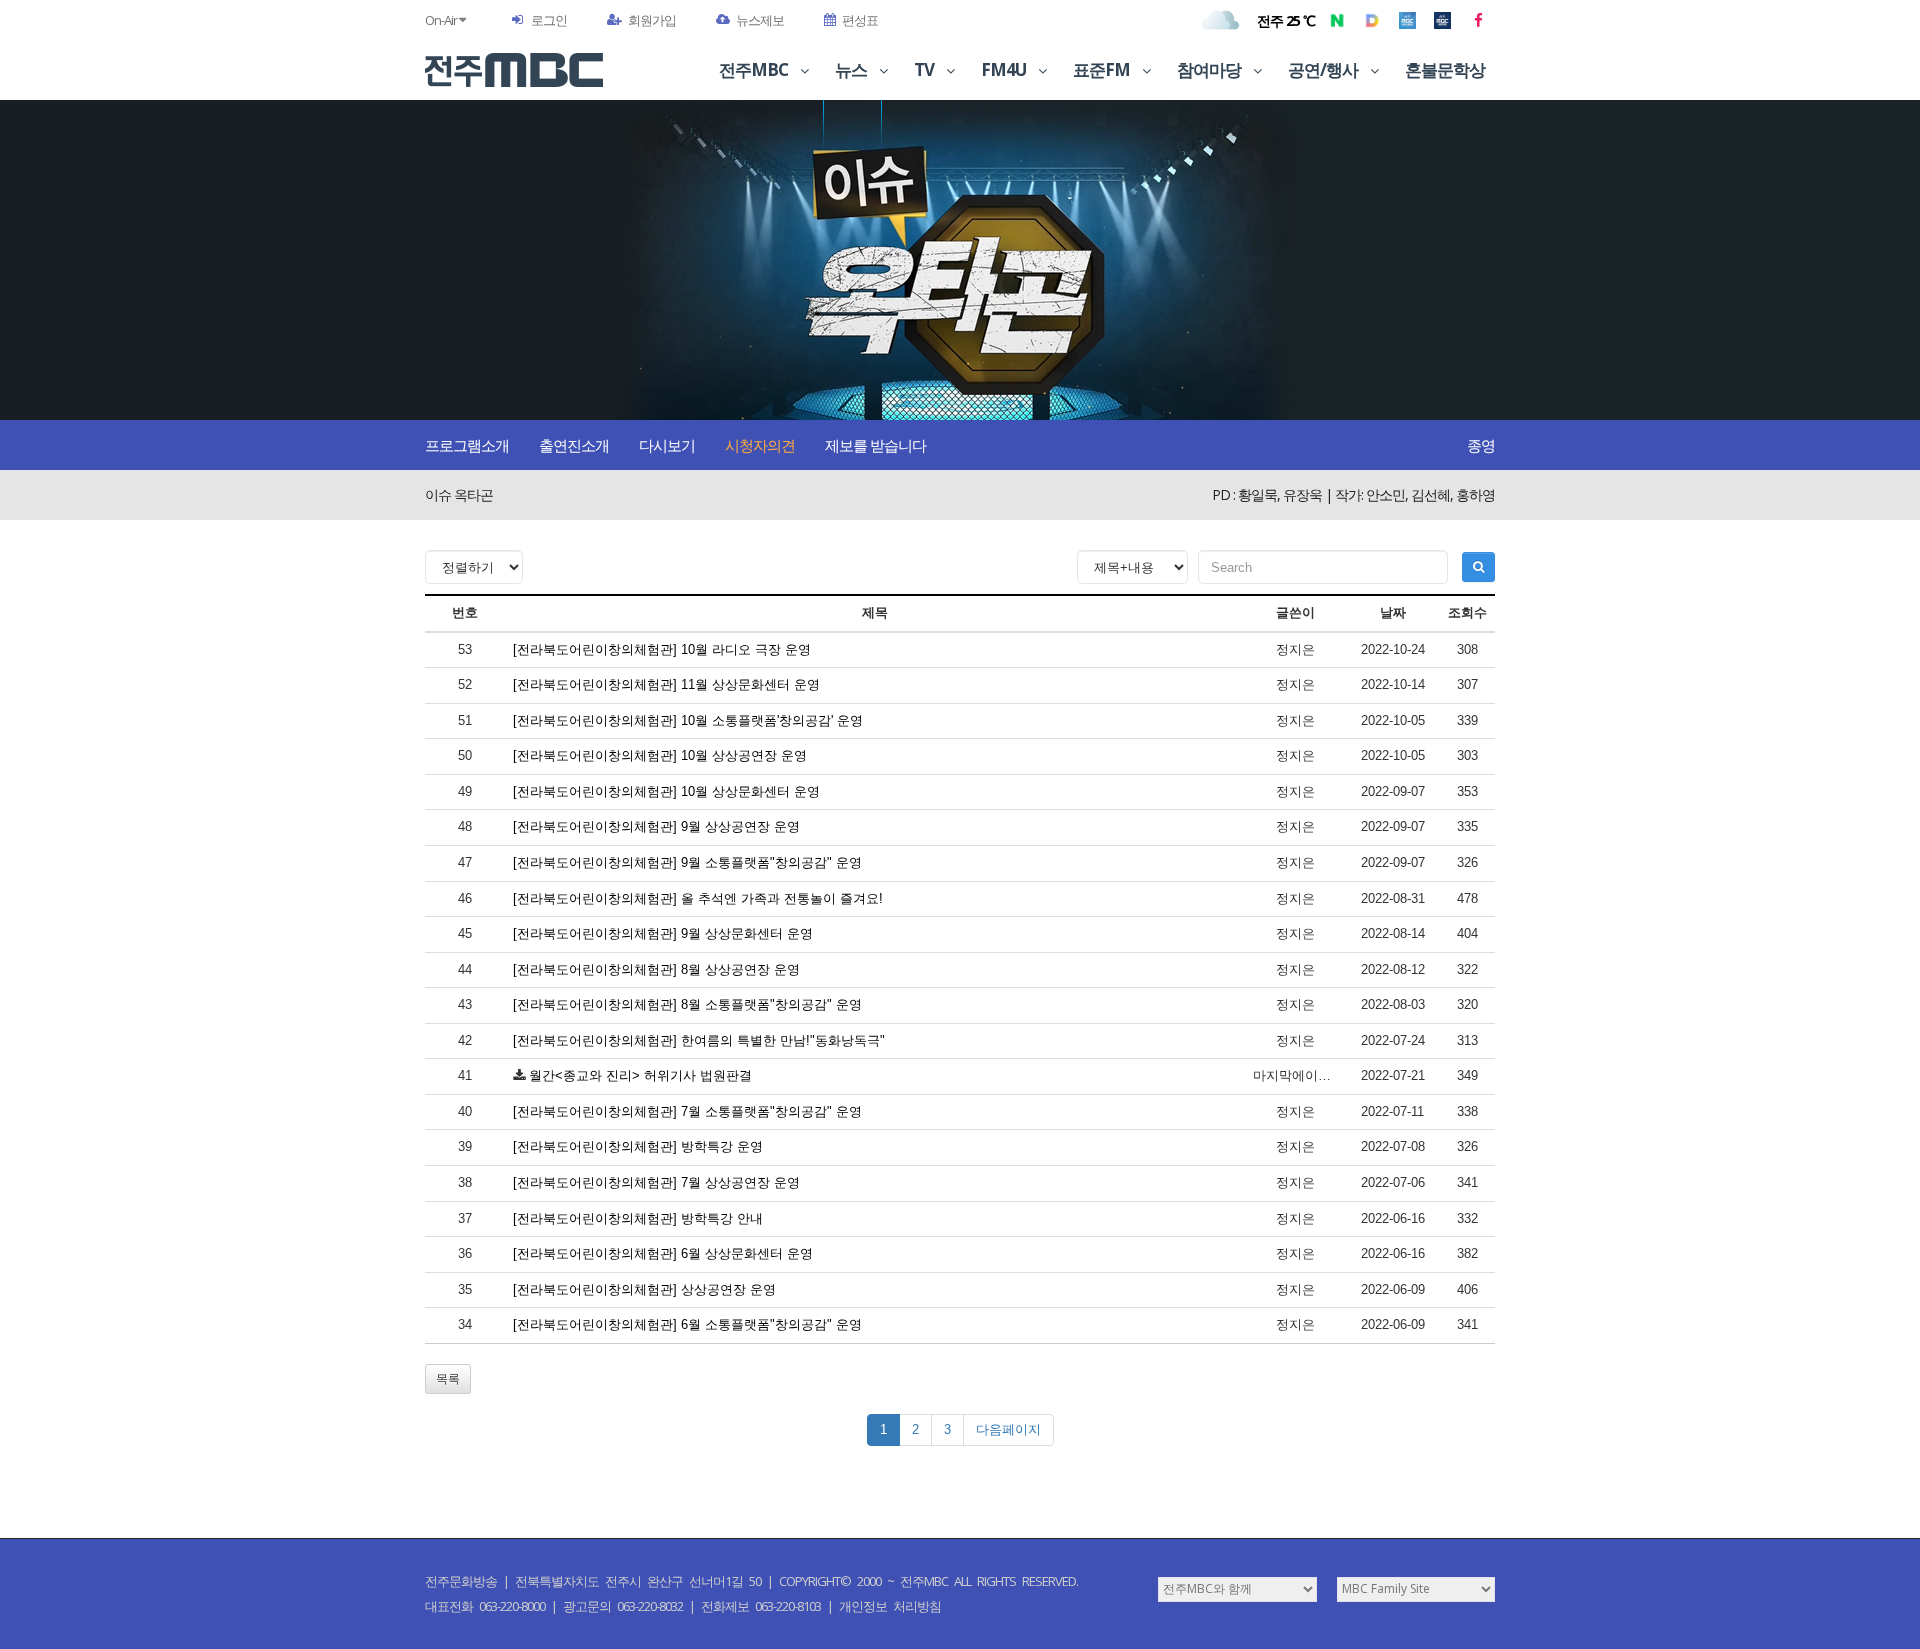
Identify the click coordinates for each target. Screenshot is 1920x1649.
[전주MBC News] (1442, 20)
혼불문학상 (1445, 69)
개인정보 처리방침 (890, 1606)
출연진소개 (574, 445)
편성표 (860, 20)
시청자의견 (760, 445)
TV (925, 69)
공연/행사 (1324, 69)
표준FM (1103, 69)
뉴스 (852, 69)
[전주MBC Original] (1407, 20)
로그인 (549, 20)
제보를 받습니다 (875, 445)
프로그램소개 (467, 445)
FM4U (1005, 69)
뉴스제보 (760, 20)
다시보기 (667, 445)
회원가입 (652, 20)
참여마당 (1210, 69)
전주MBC (755, 69)
